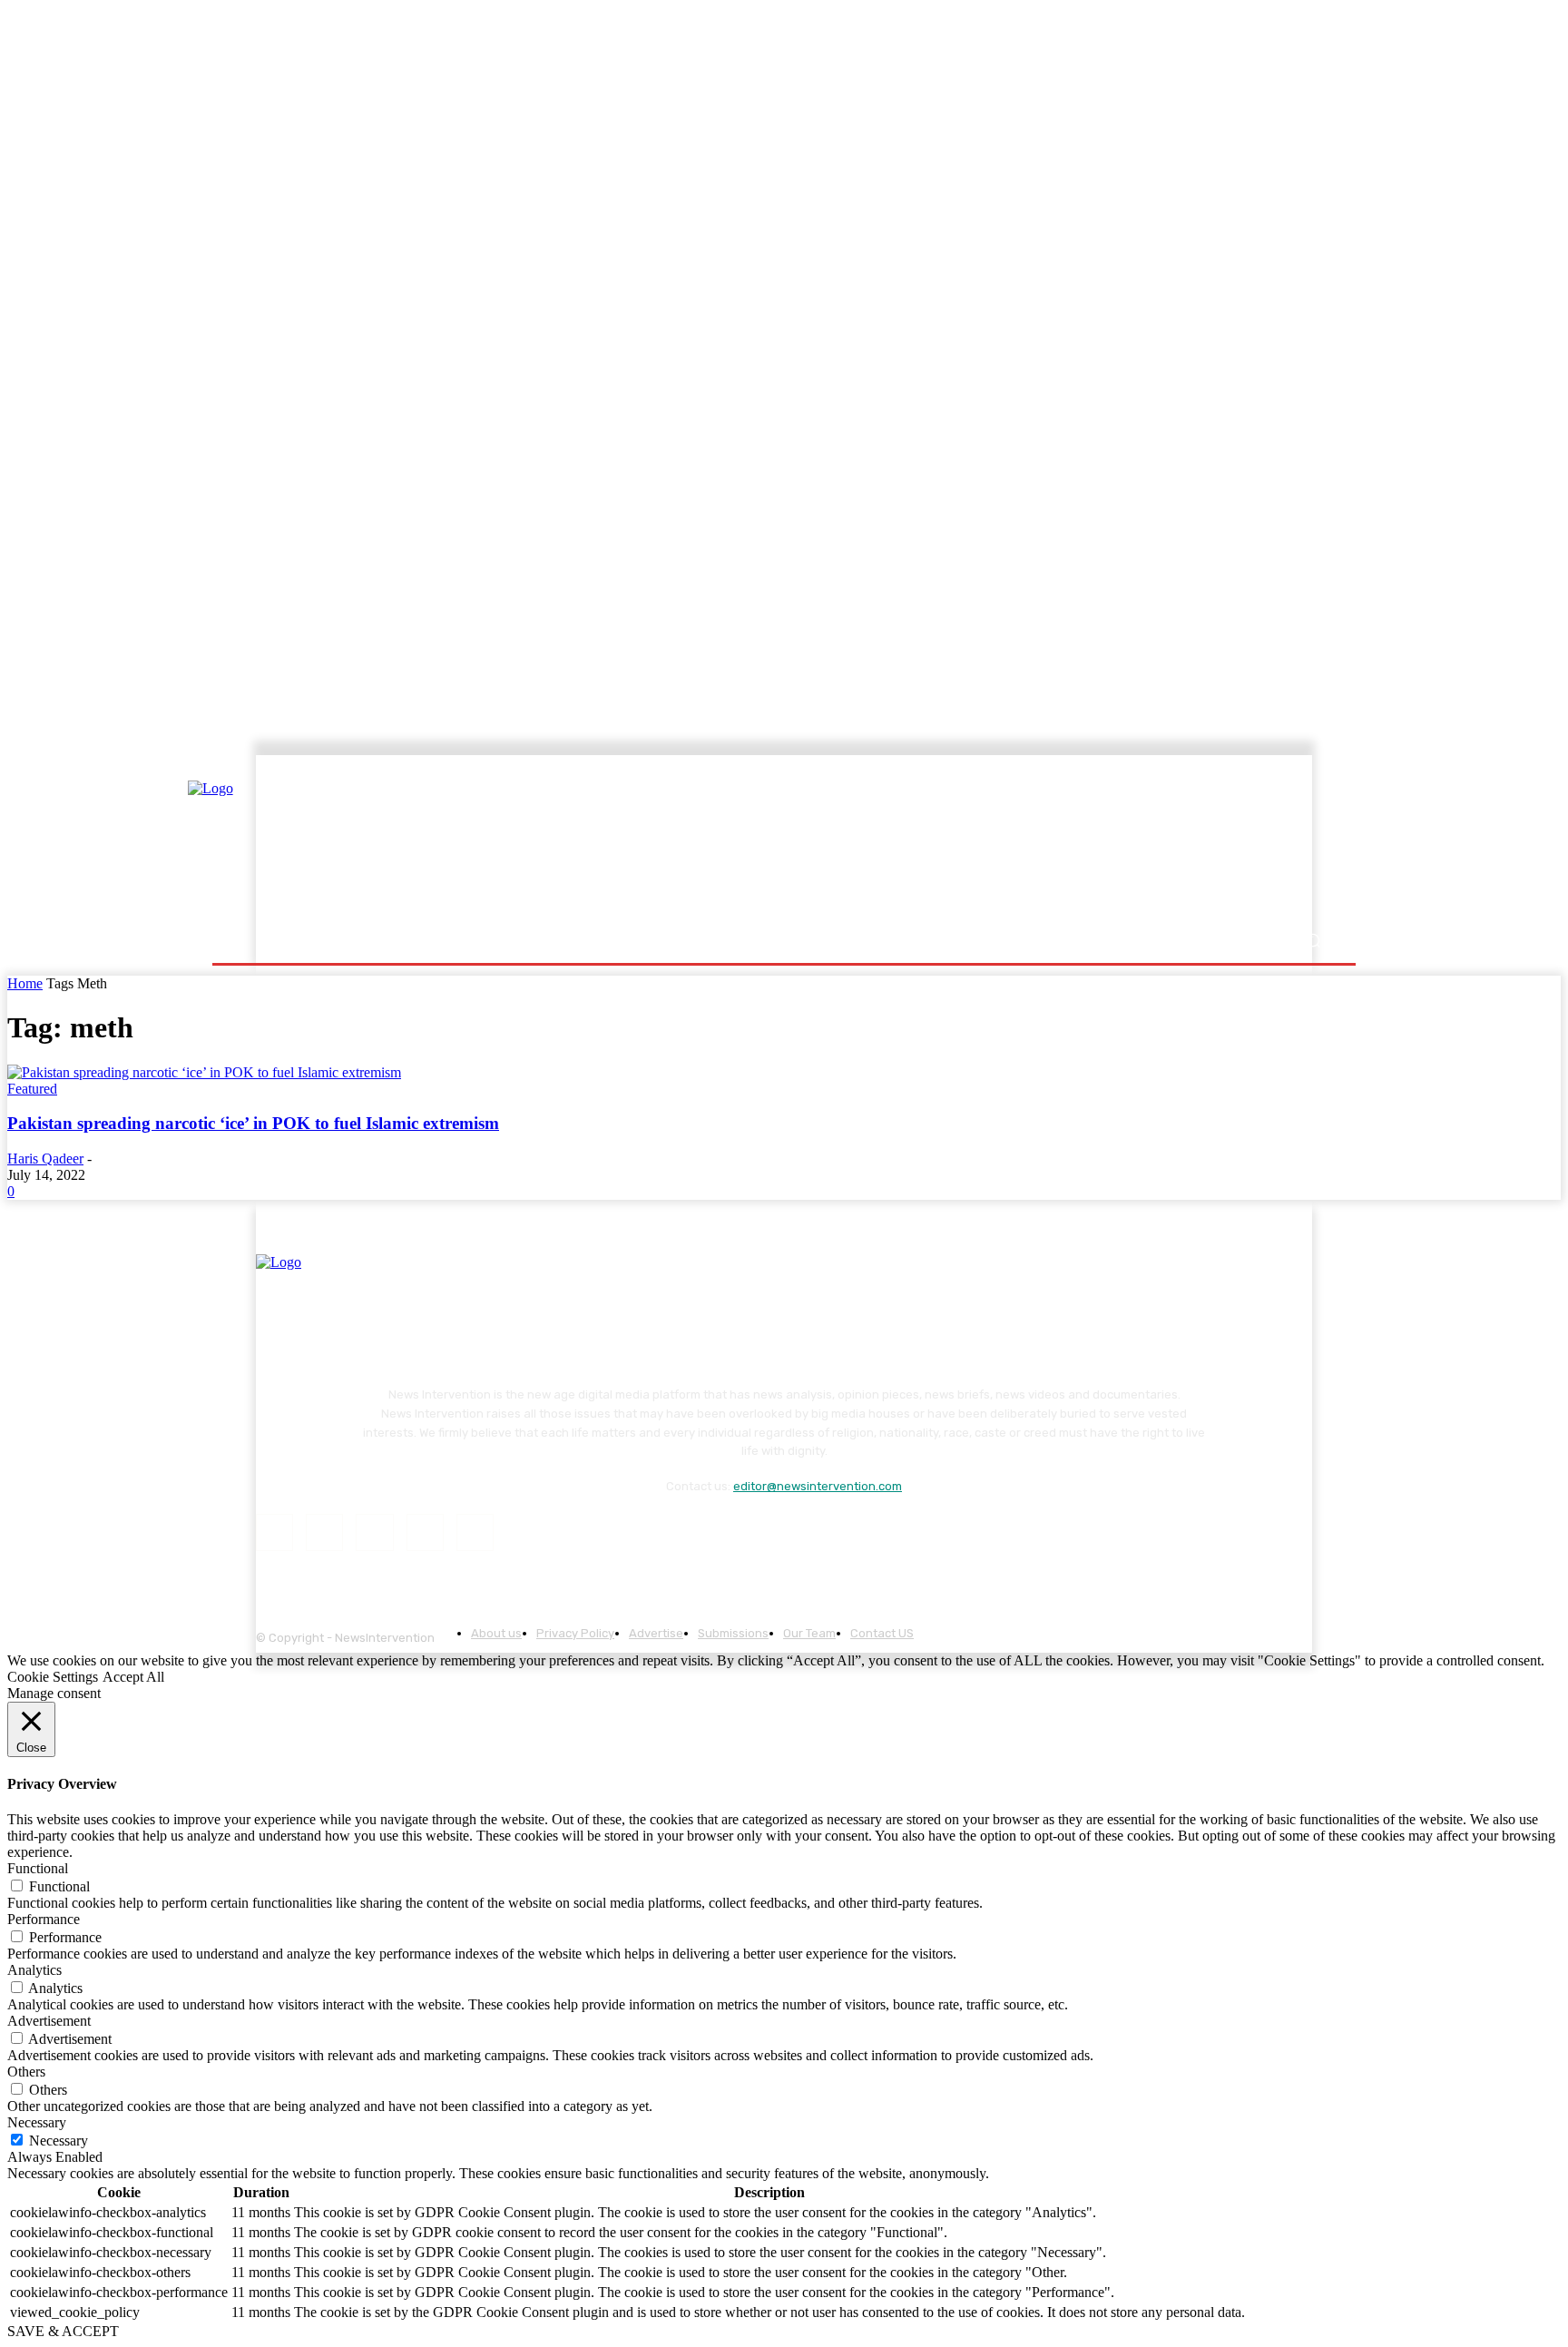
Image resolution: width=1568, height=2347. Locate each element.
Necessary (59, 2141)
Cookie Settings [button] (53, 1677)
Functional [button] (38, 1868)
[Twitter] (425, 1532)
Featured (32, 1089)
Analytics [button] (34, 1970)
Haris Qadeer (45, 1159)
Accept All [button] (133, 1677)
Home (25, 983)
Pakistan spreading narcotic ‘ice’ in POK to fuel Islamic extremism (253, 1123)
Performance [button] (44, 1919)
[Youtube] (475, 1532)
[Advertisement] (943, 841)
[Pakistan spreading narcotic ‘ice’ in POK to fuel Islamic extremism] (204, 1072)
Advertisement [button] (49, 2021)
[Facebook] (274, 1532)
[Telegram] (374, 1532)
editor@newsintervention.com (818, 1486)
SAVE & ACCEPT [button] (63, 2331)
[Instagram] (324, 1532)
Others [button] (26, 2072)
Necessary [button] (37, 2122)
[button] (1313, 941)
